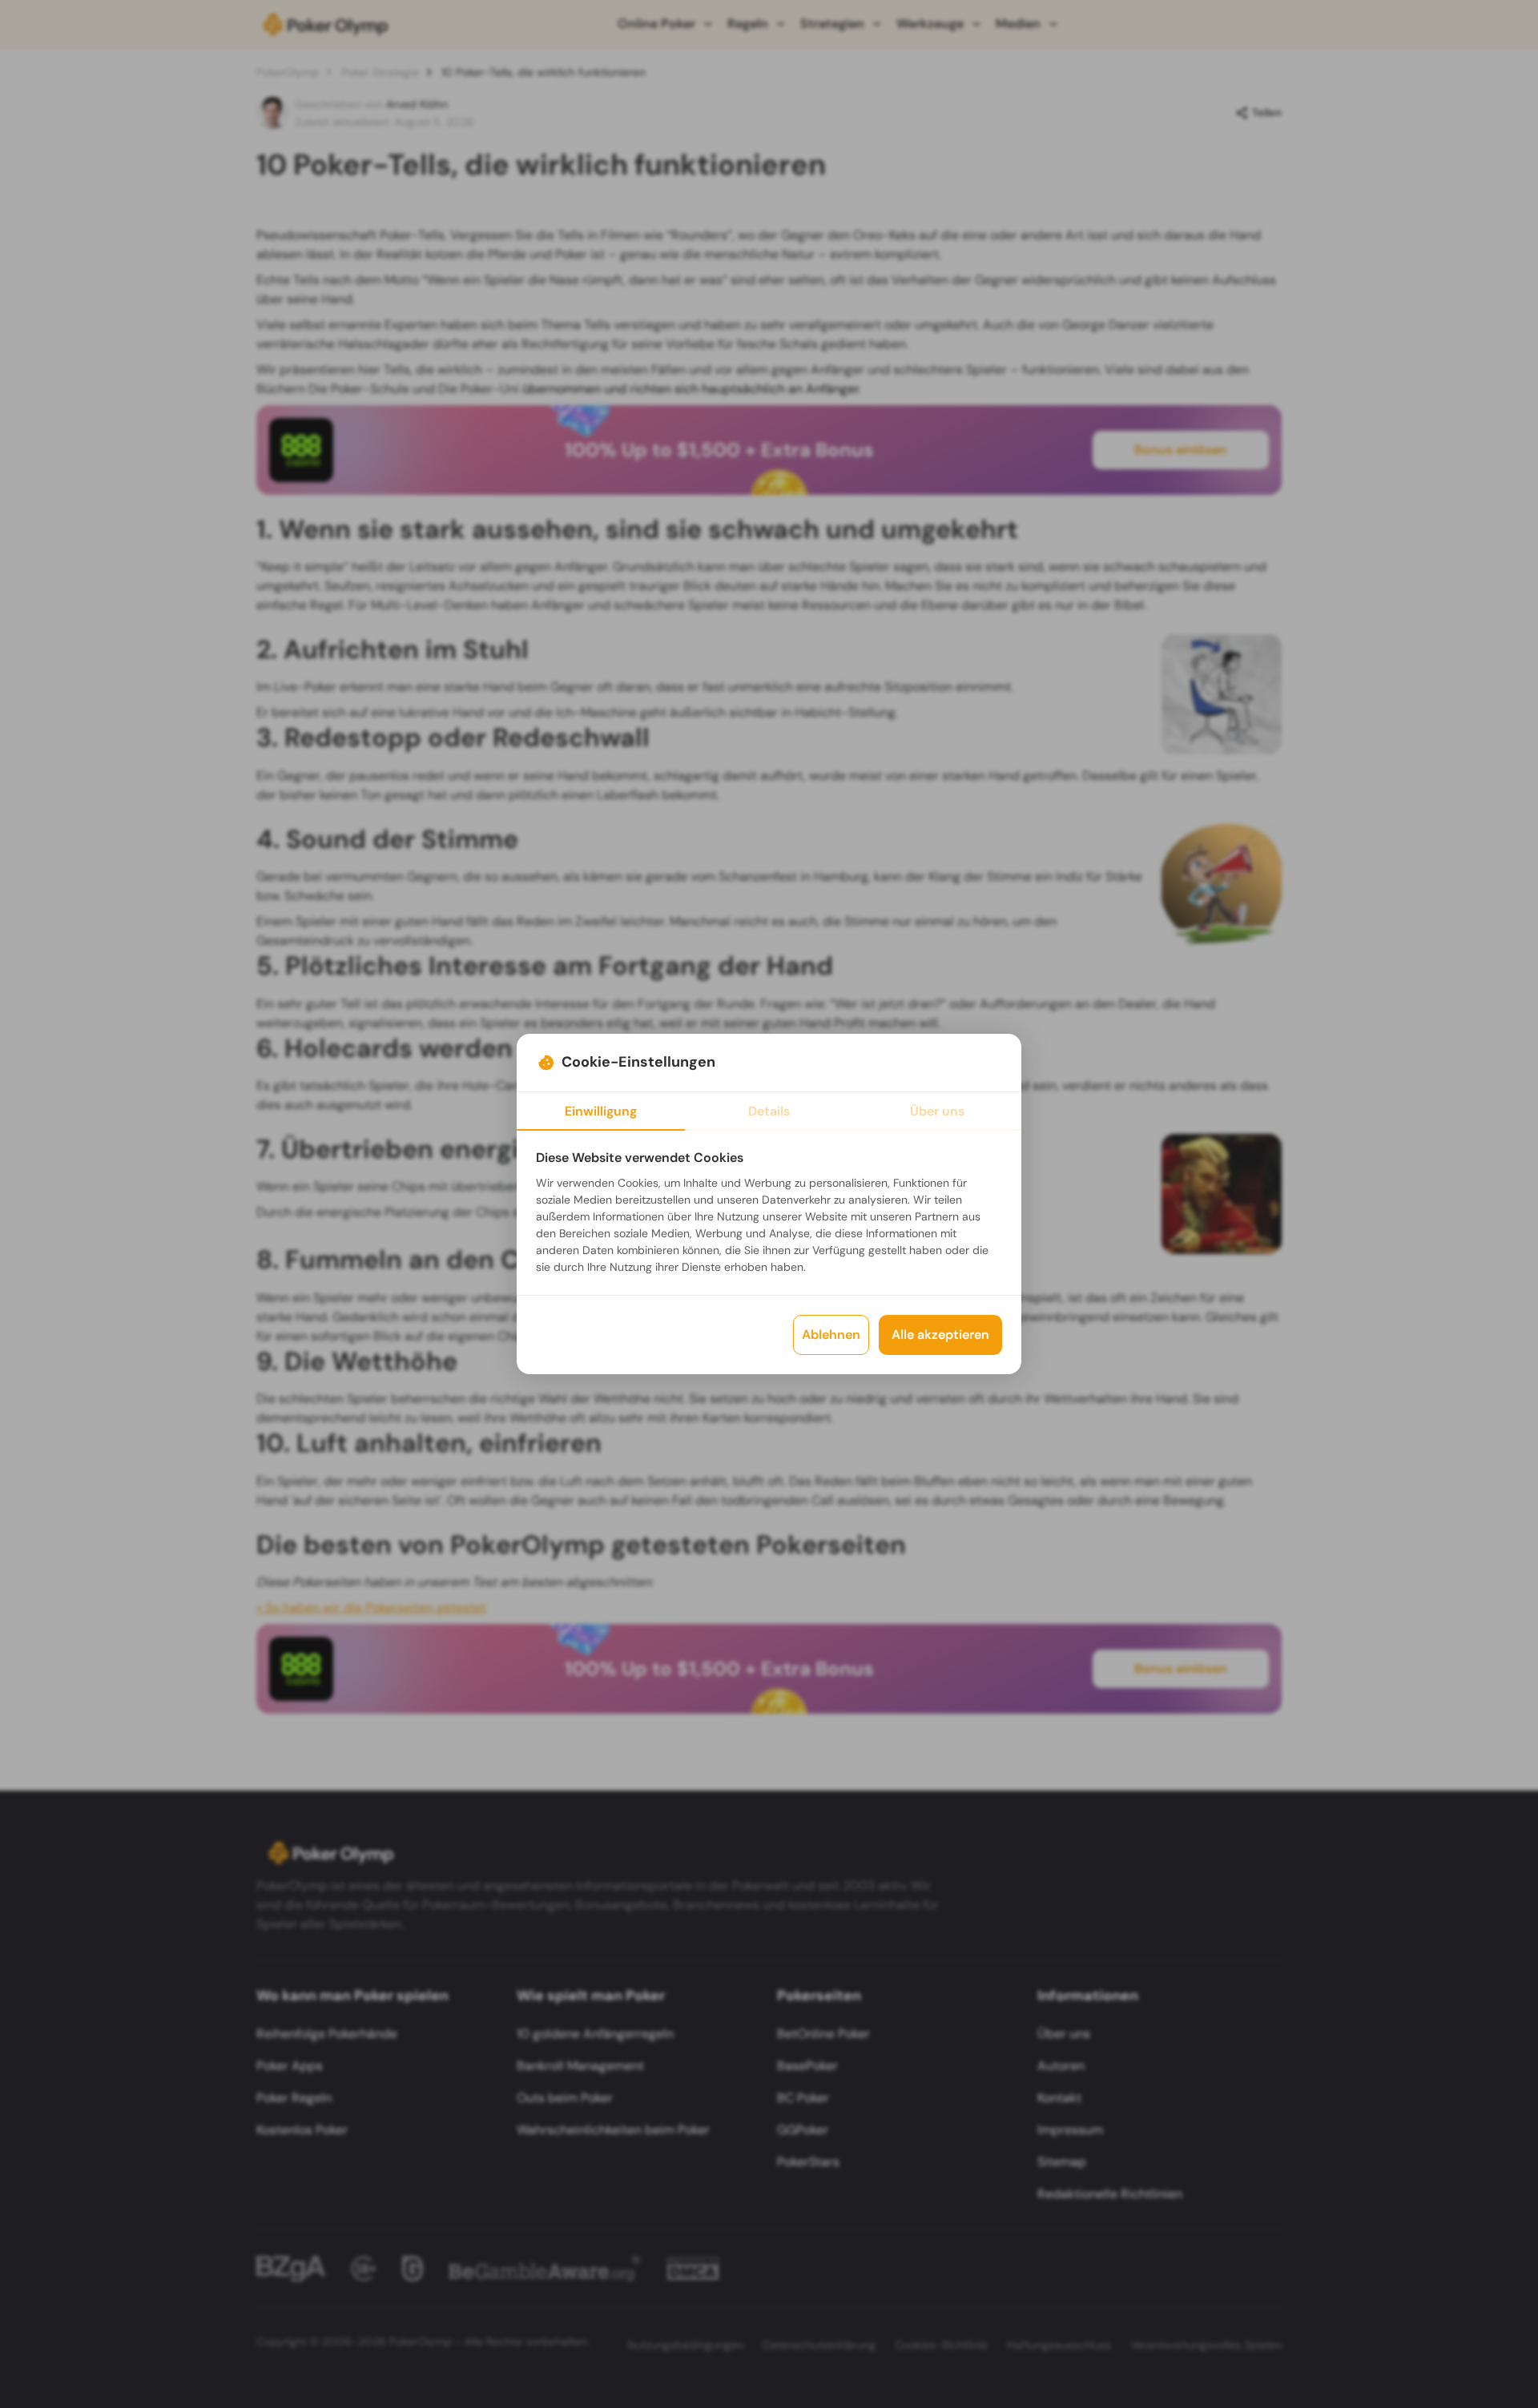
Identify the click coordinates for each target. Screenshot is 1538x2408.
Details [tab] (769, 1111)
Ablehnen (831, 1335)
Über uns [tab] (937, 1111)
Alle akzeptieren (940, 1335)
